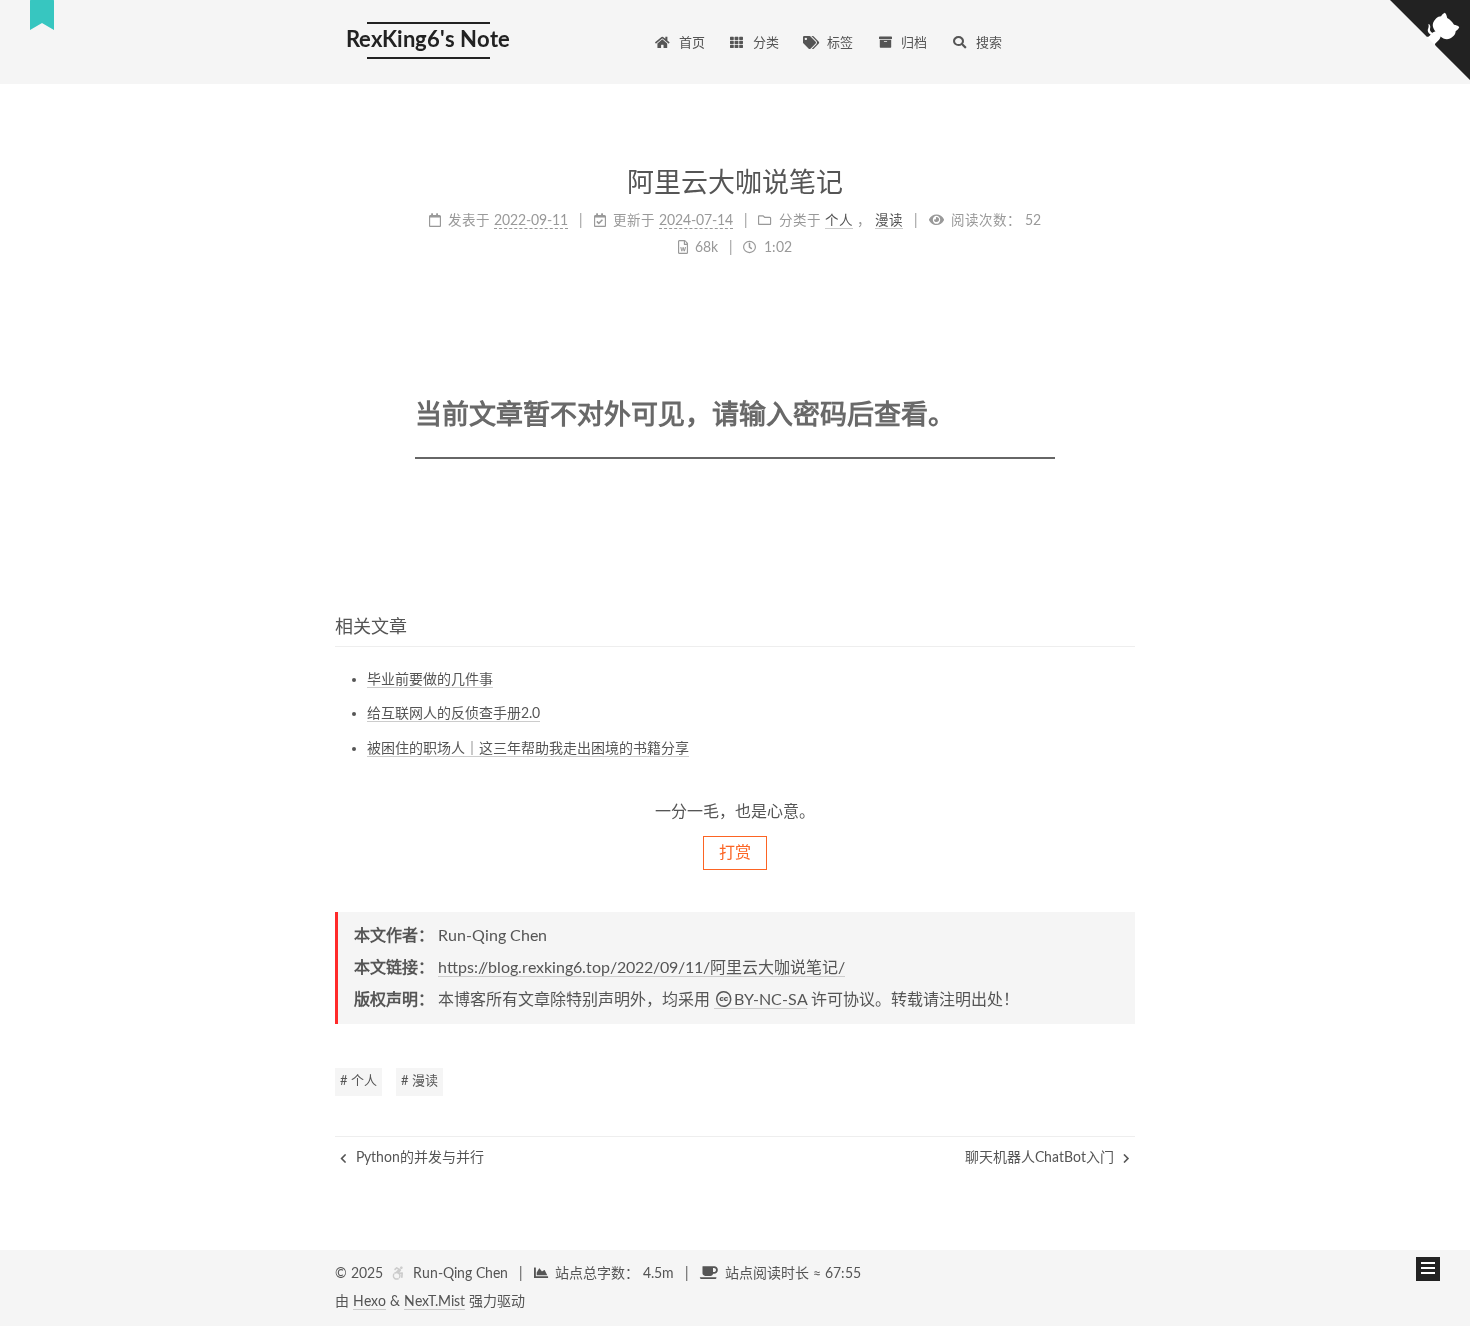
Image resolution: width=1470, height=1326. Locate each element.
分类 (766, 43)
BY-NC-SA (770, 1000)
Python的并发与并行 (418, 1158)
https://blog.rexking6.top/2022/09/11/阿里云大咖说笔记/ (641, 968)
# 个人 (358, 1081)
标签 (840, 43)
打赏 (735, 853)
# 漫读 (419, 1081)
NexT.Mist (434, 1302)
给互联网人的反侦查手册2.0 (453, 714)
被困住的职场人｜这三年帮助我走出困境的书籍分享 (528, 749)
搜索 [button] (989, 43)
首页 (692, 43)
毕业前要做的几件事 (430, 680)
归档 (914, 43)
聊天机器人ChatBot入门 (1041, 1158)
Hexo (369, 1302)
